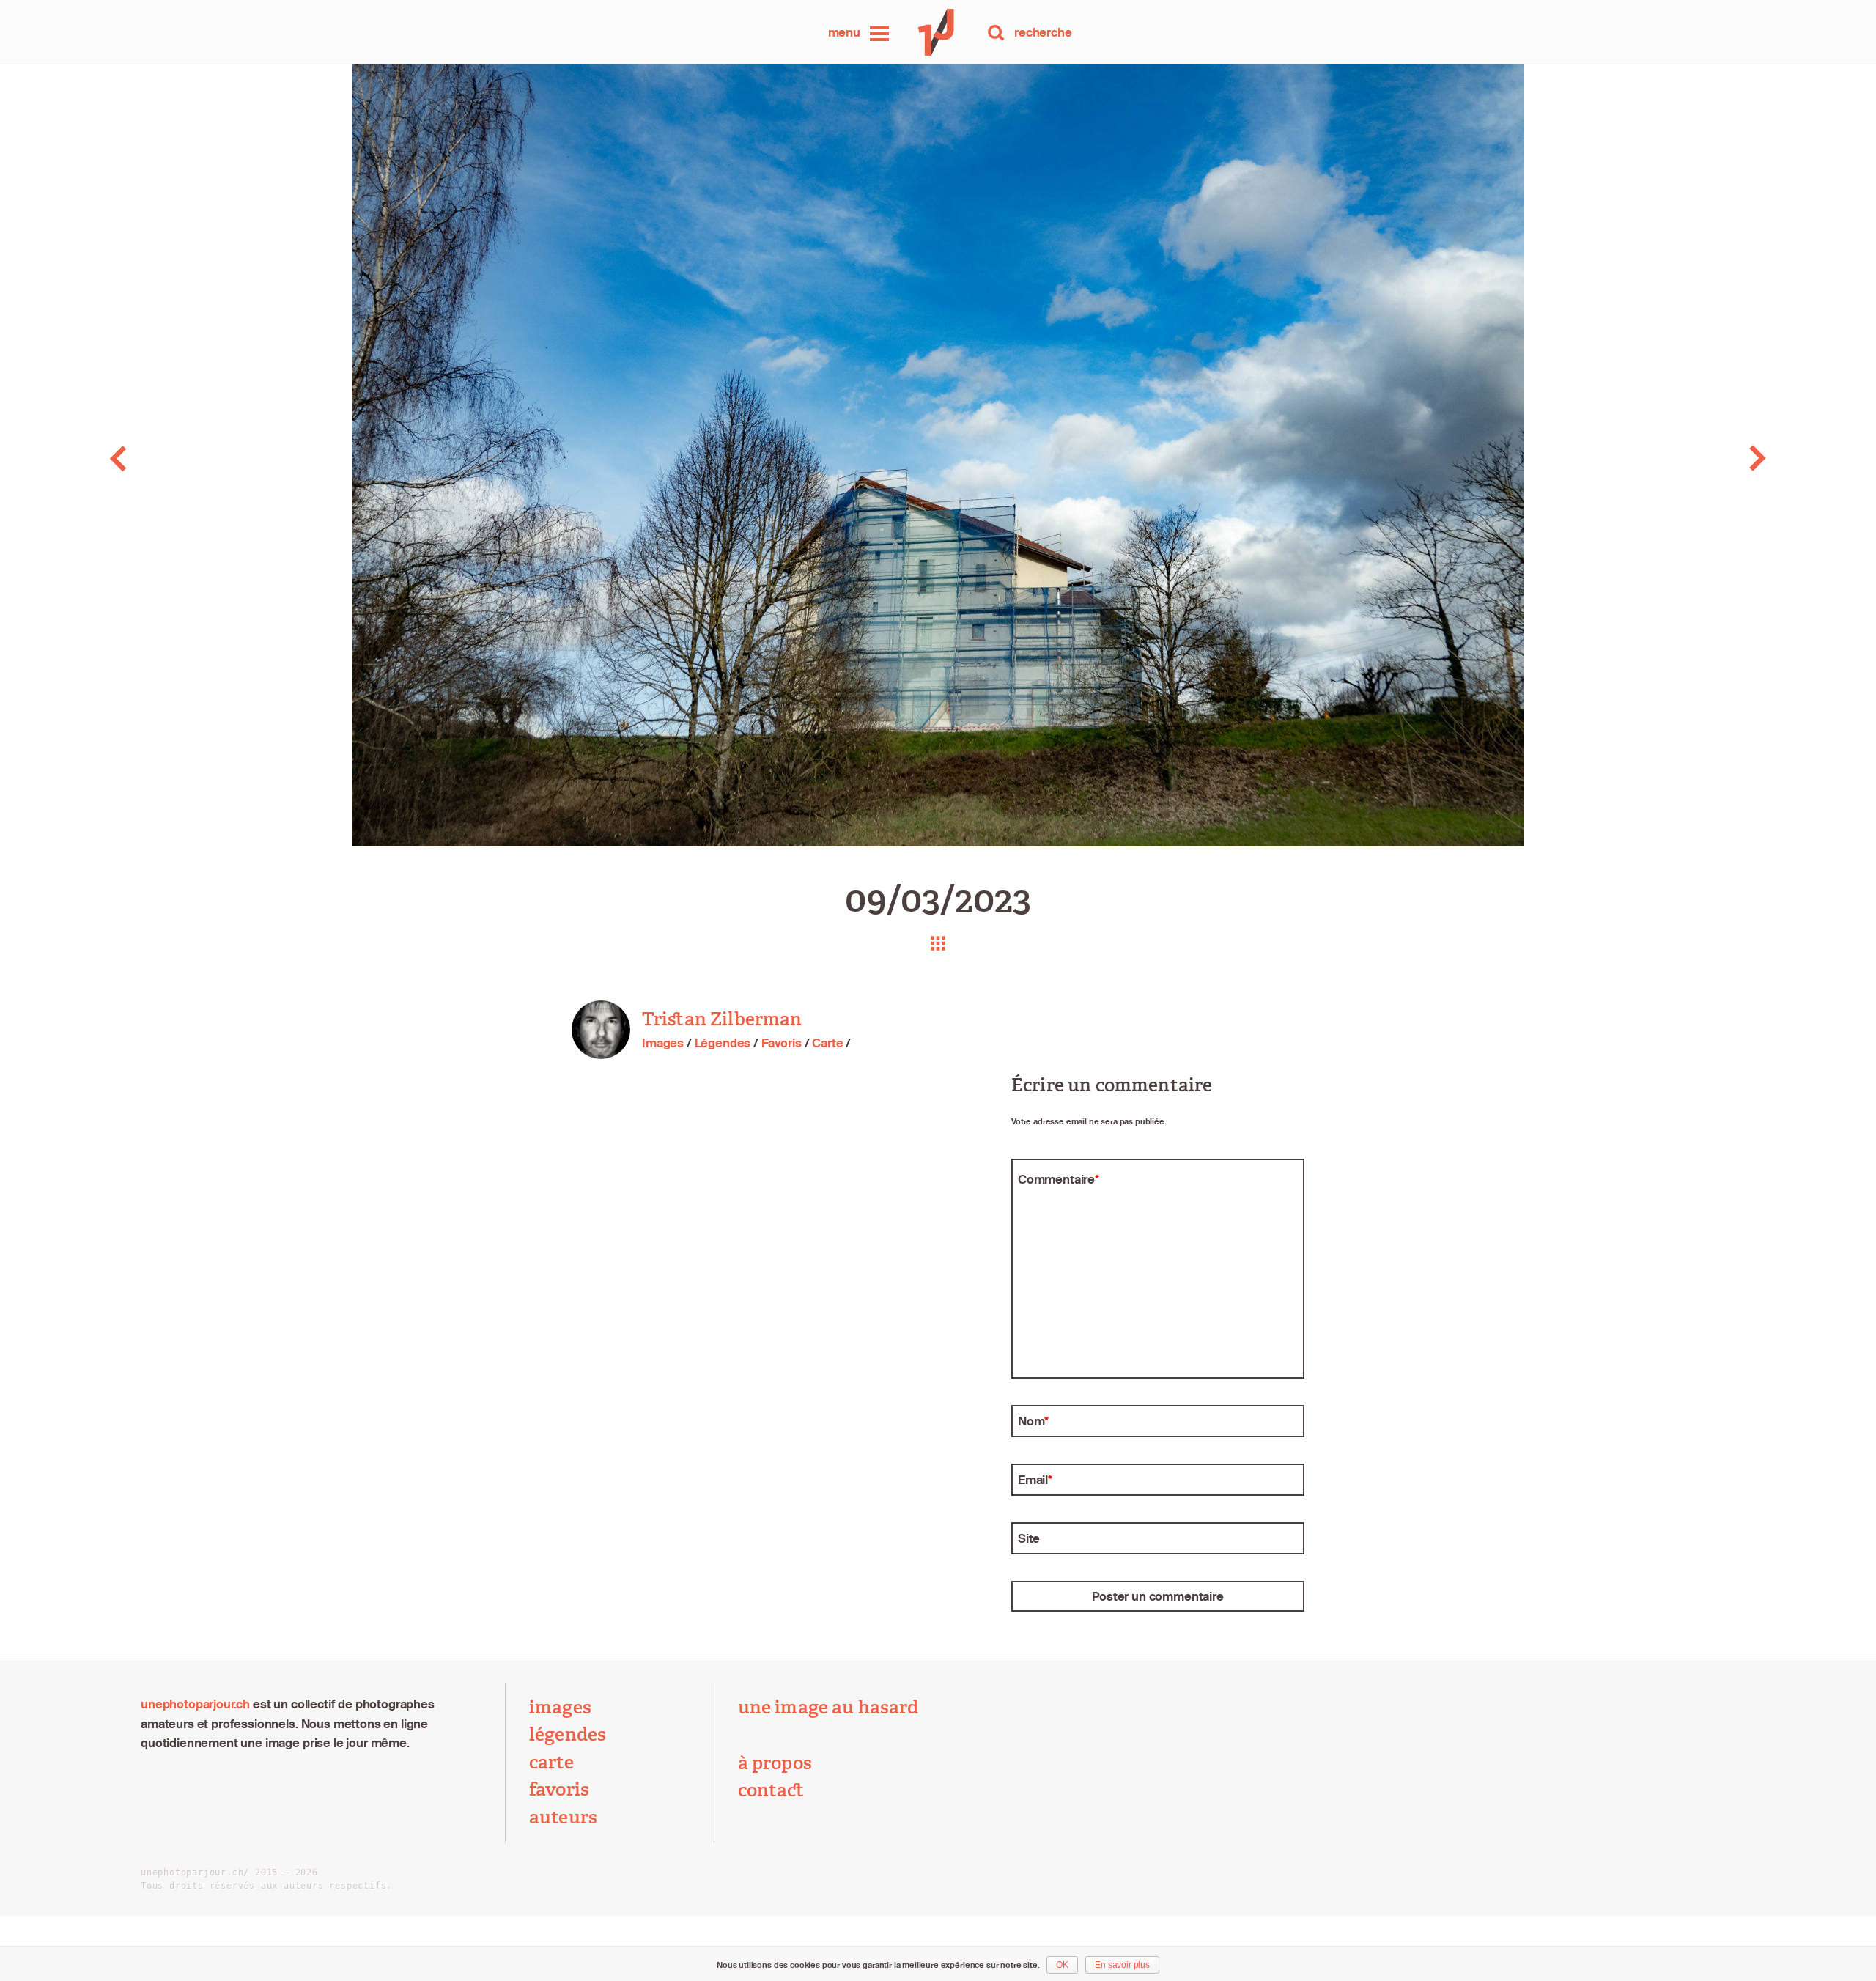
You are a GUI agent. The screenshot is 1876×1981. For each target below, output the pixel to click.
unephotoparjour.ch (195, 1704)
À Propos (775, 1763)
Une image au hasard (828, 1708)
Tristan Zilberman (722, 1019)
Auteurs (563, 1818)
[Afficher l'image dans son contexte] (938, 943)
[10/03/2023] (1689, 458)
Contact (771, 1790)
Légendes (723, 1043)
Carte (827, 1043)
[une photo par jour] (938, 32)
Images (663, 1043)
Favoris (782, 1043)
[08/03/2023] (187, 458)
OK (1062, 1965)
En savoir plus (1122, 1965)
